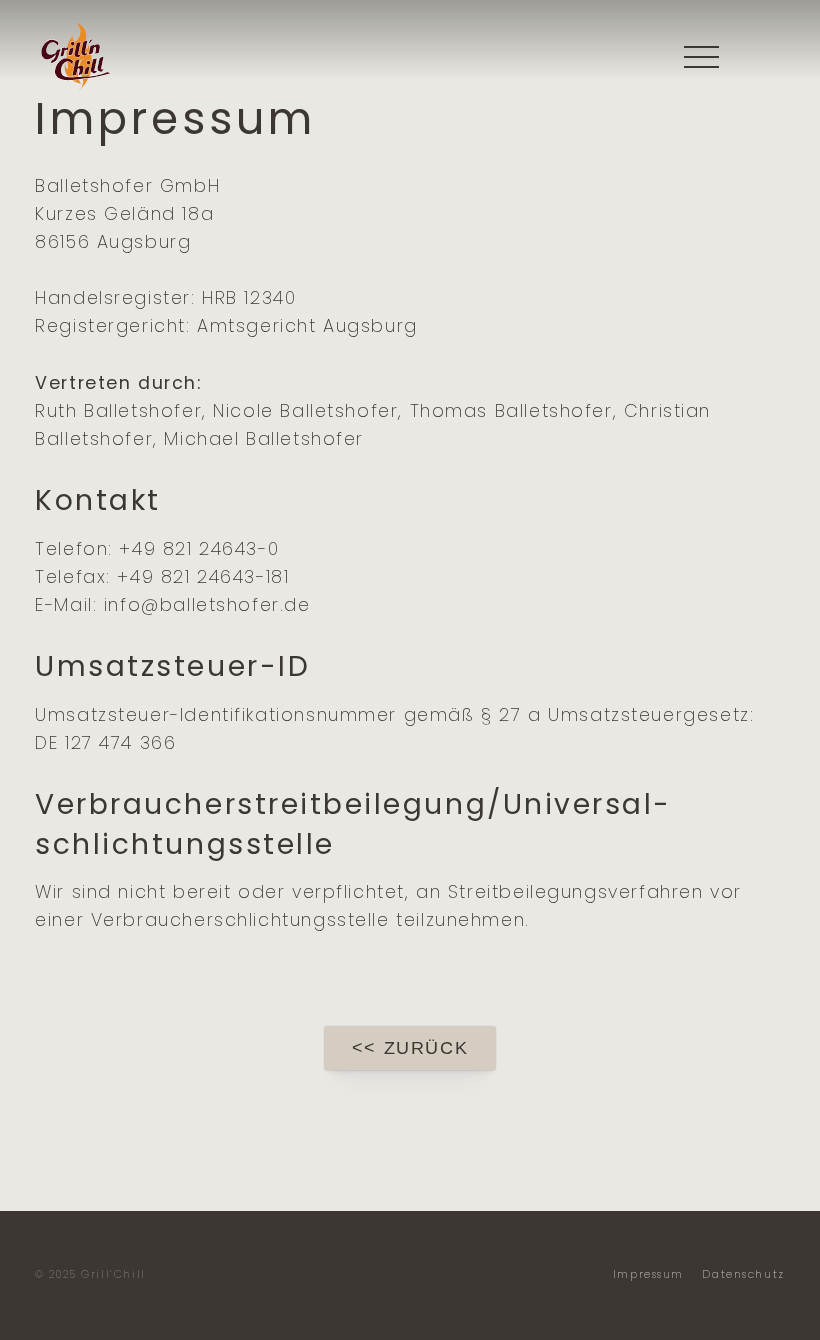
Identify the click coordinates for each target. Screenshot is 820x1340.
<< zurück (410, 1048)
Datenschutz (743, 1274)
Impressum (648, 1274)
